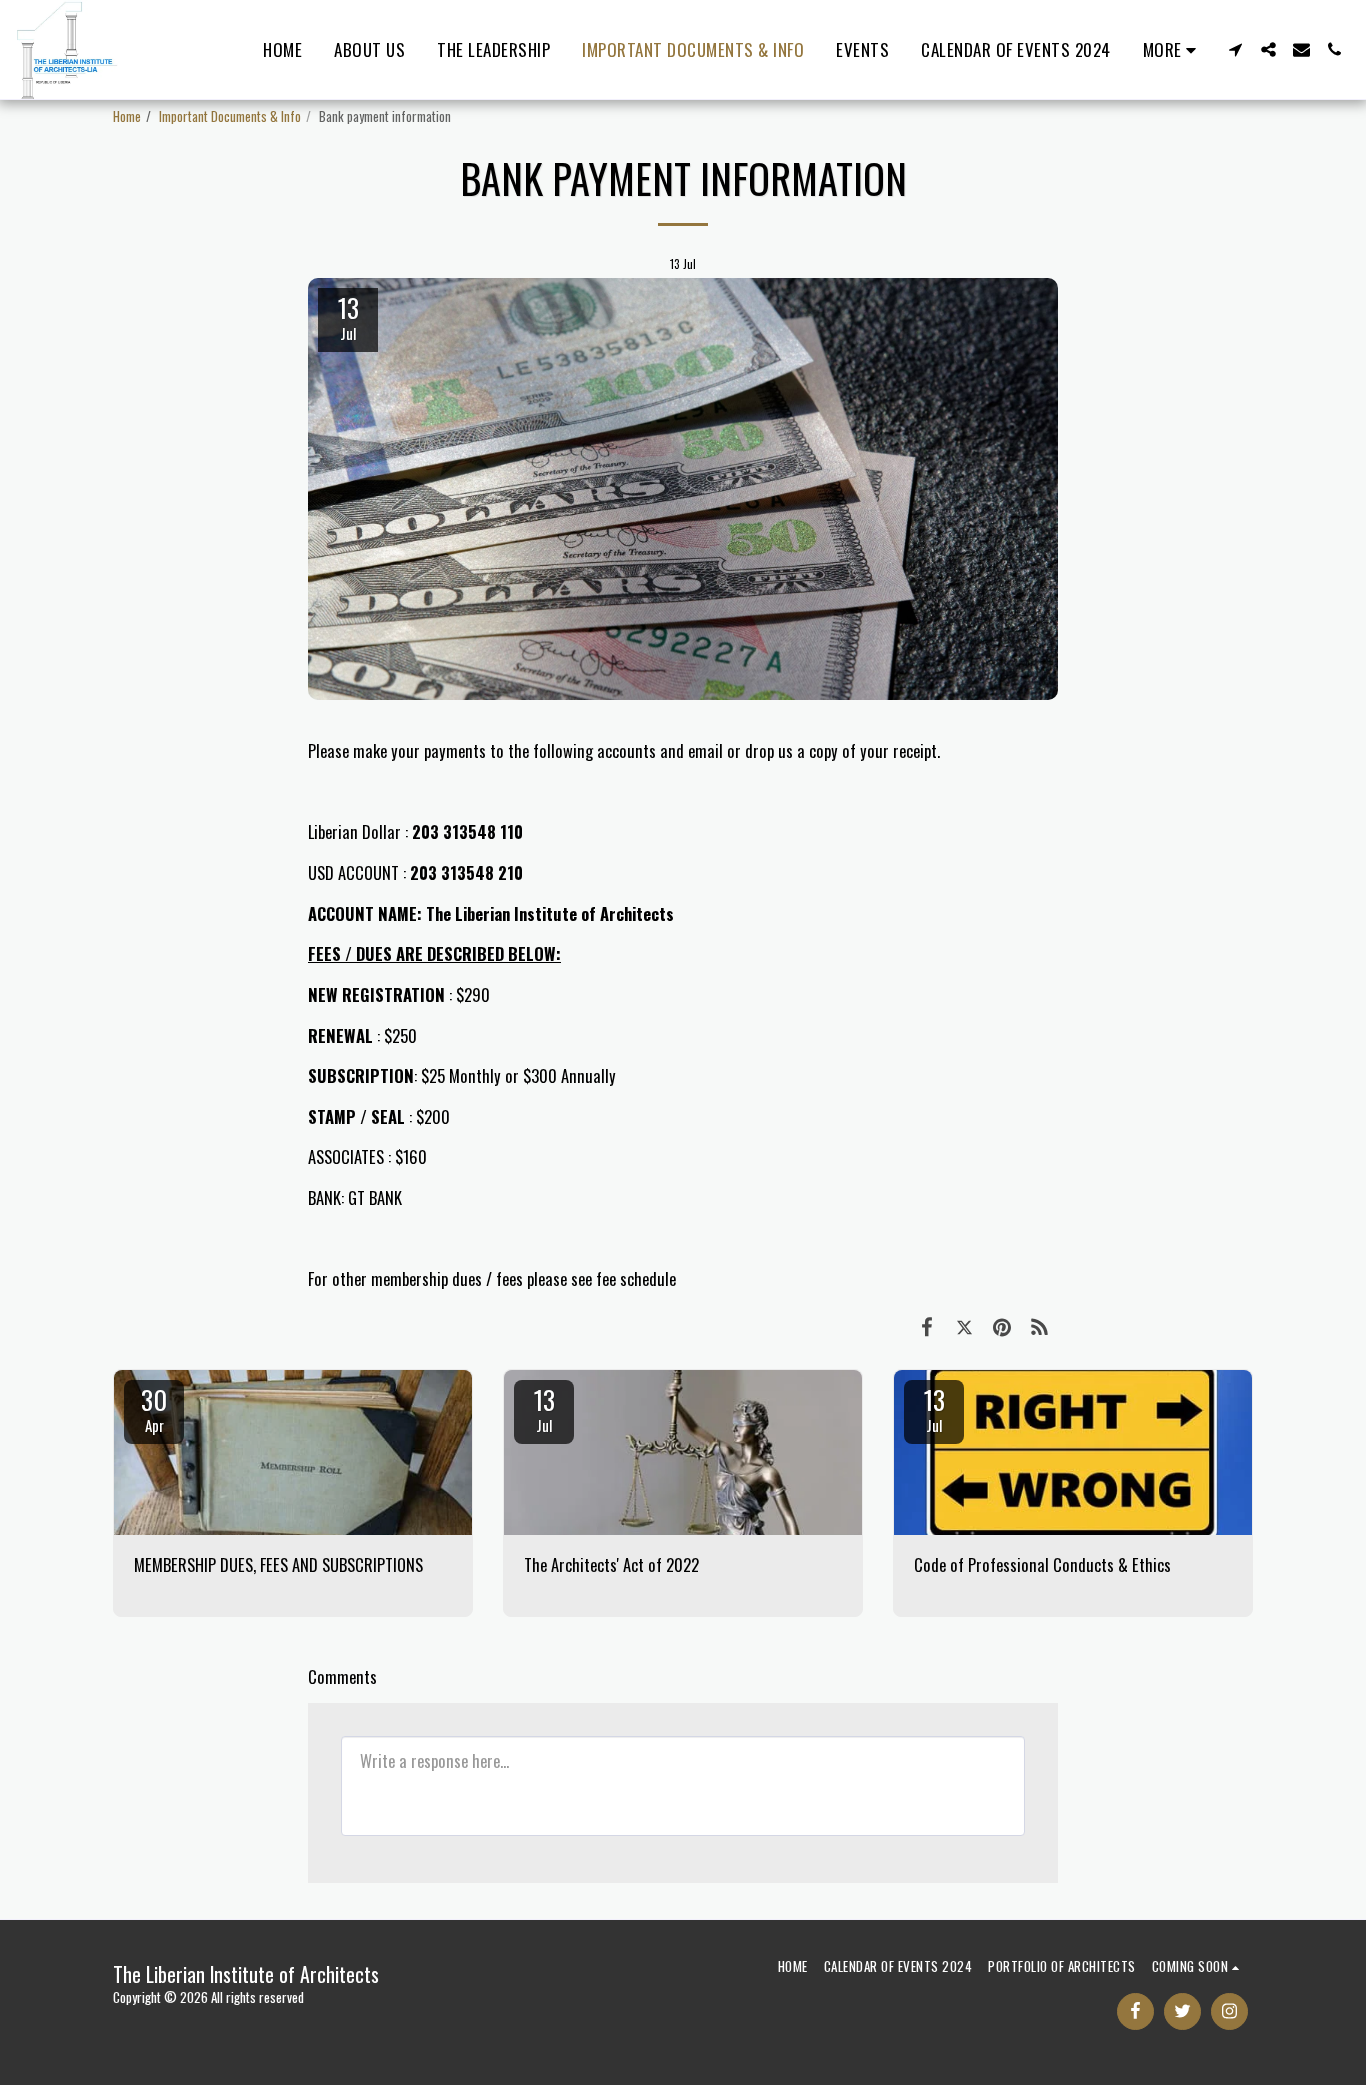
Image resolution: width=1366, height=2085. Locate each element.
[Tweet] (964, 1325)
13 (544, 1408)
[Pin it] (1001, 1325)
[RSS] (1039, 1325)
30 (154, 1408)
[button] (1235, 49)
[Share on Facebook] (926, 1325)
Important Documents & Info (230, 116)
